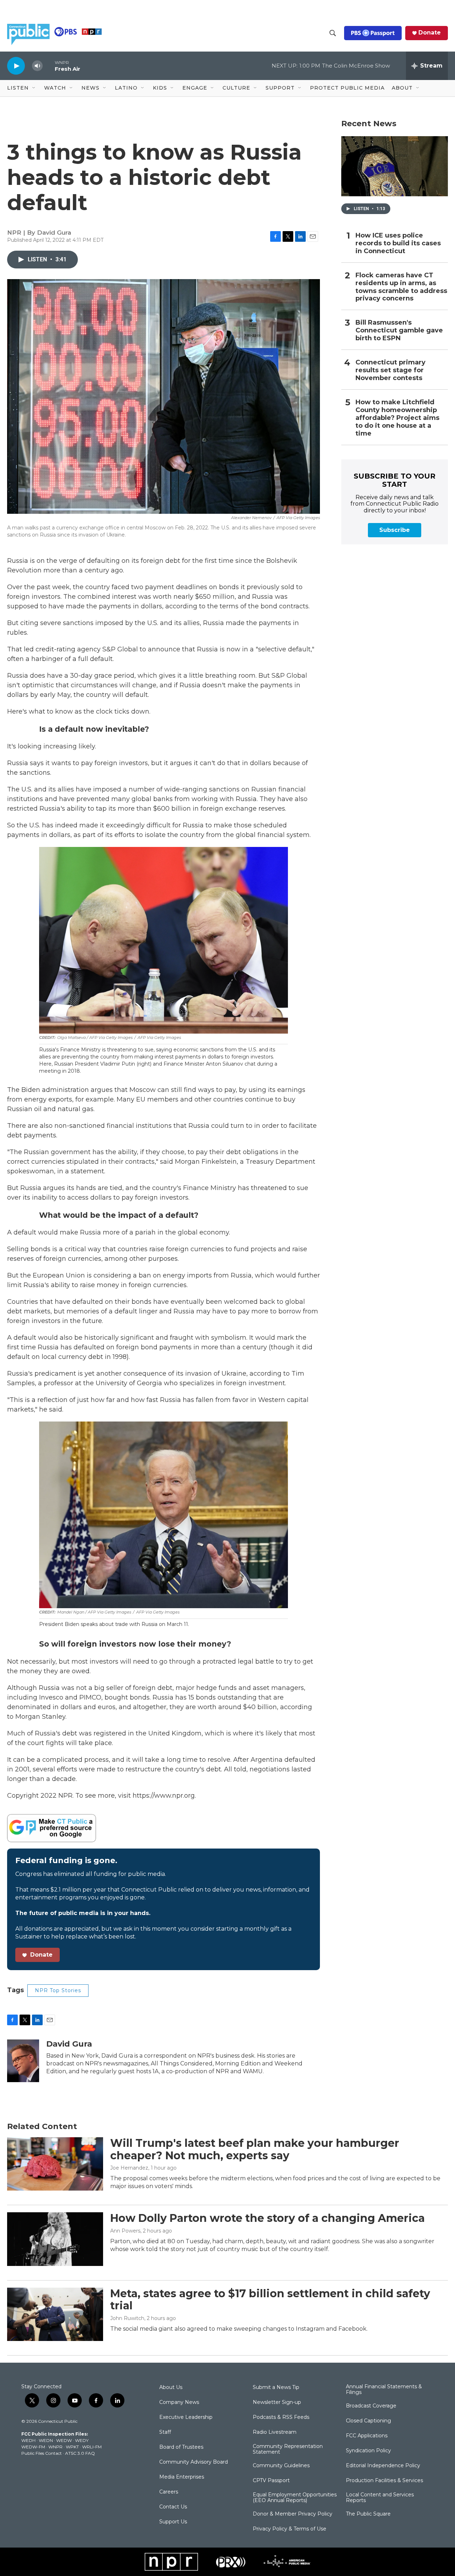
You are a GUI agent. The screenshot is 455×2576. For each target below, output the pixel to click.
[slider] (49, 66)
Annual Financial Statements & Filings (384, 2390)
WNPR (55, 2447)
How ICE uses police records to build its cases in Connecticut (398, 243)
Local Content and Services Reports (380, 2498)
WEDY (82, 2440)
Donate (430, 33)
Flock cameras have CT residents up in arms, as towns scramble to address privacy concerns (401, 287)
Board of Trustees (181, 2447)
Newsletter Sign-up (277, 2402)
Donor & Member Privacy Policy (293, 2514)
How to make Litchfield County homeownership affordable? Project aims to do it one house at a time (397, 418)
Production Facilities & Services (384, 2481)
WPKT (72, 2447)
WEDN (46, 2440)
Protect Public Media (347, 88)
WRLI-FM (92, 2447)
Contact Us (173, 2507)
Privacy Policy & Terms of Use (290, 2529)
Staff (165, 2432)
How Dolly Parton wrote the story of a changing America (267, 2218)
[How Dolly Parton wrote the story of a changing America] (55, 2239)
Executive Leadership (186, 2417)
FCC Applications (367, 2436)
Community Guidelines (281, 2466)
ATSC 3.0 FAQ (80, 2453)
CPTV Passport (271, 2481)
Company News (179, 2402)
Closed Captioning (368, 2421)
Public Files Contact (42, 2453)
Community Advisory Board (194, 2462)
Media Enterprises (182, 2477)
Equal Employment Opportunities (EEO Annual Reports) (295, 2498)
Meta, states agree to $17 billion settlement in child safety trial (270, 2300)
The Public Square (368, 2514)
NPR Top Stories (58, 1990)
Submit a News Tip (276, 2388)
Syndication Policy (368, 2451)
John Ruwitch (127, 2318)
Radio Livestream (275, 2432)
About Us (171, 2388)
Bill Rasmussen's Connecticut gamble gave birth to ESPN (399, 330)
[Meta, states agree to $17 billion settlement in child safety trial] (55, 2314)
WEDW (64, 2440)
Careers (169, 2492)
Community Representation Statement (288, 2449)
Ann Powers (125, 2231)
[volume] (37, 66)
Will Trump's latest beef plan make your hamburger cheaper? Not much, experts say (255, 2149)
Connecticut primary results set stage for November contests (390, 370)
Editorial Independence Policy (383, 2466)
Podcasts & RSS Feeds (281, 2417)
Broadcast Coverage (371, 2406)
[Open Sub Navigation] (34, 88)
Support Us (173, 2522)
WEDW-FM (33, 2447)
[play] (16, 66)
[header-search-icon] (333, 33)
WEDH (28, 2440)
